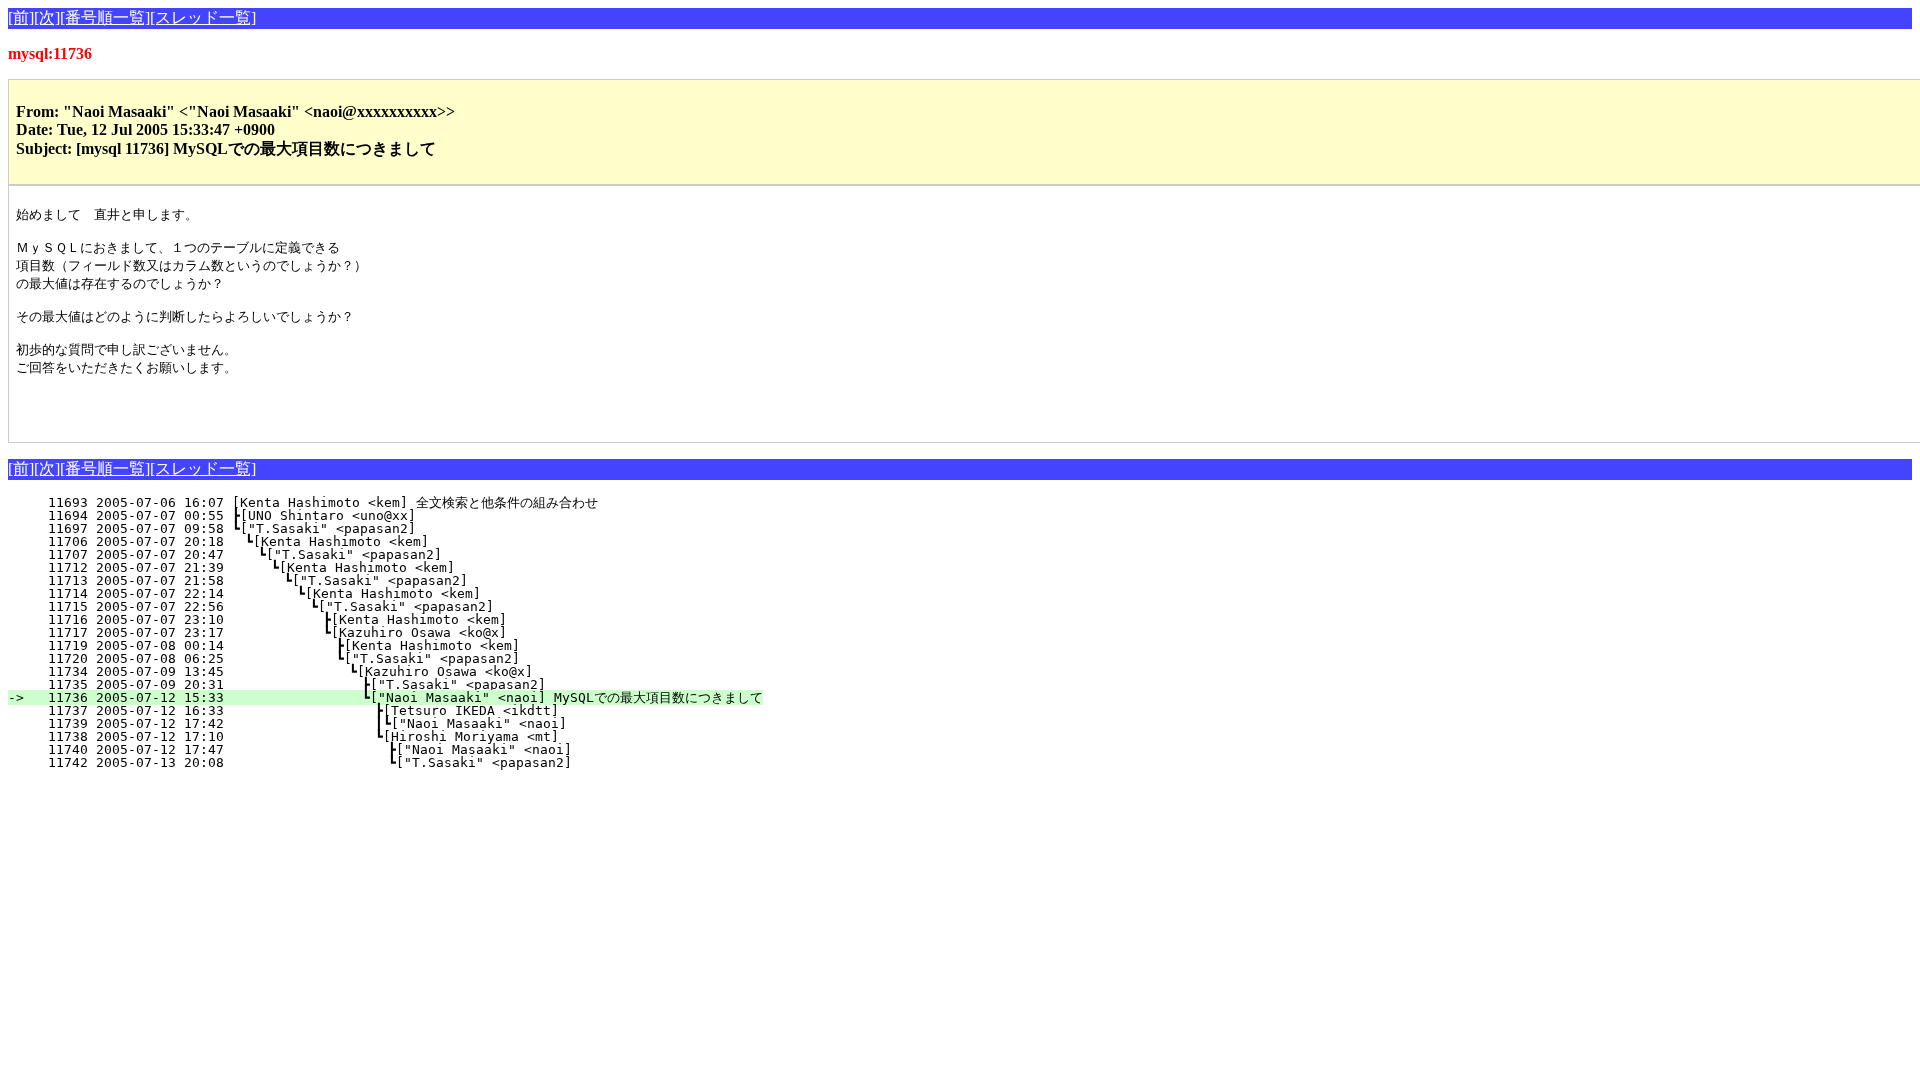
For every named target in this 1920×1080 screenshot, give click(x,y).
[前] (21, 17)
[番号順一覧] (105, 17)
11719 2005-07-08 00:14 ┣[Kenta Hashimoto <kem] (368, 645)
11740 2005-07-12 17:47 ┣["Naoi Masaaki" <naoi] (362, 749)
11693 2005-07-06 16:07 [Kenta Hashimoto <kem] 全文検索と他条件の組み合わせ (363, 502)
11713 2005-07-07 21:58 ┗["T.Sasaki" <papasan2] (374, 580)
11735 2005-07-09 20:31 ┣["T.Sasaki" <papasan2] (365, 684)
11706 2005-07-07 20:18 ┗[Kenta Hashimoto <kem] (378, 541)
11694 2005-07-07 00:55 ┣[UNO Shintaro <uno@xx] (380, 515)
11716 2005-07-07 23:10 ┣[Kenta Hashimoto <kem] (369, 619)
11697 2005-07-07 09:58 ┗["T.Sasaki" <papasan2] (380, 528)
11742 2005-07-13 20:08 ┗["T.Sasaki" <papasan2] (362, 762)
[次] (47, 17)
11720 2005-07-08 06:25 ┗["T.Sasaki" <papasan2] (368, 658)
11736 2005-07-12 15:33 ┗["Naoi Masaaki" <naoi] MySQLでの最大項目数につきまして (397, 697)
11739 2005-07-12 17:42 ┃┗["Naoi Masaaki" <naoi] (359, 723)
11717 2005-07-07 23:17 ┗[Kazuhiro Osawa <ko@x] (369, 632)
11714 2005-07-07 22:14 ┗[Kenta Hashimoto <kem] (372, 593)
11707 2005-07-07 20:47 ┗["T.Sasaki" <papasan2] (377, 554)
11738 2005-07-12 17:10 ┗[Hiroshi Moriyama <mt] (363, 736)
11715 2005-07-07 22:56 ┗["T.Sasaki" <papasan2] (371, 606)
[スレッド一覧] (203, 17)
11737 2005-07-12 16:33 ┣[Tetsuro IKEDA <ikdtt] (363, 710)
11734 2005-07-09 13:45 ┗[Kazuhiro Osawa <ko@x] (366, 671)
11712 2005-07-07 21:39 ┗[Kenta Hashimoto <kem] (375, 567)
